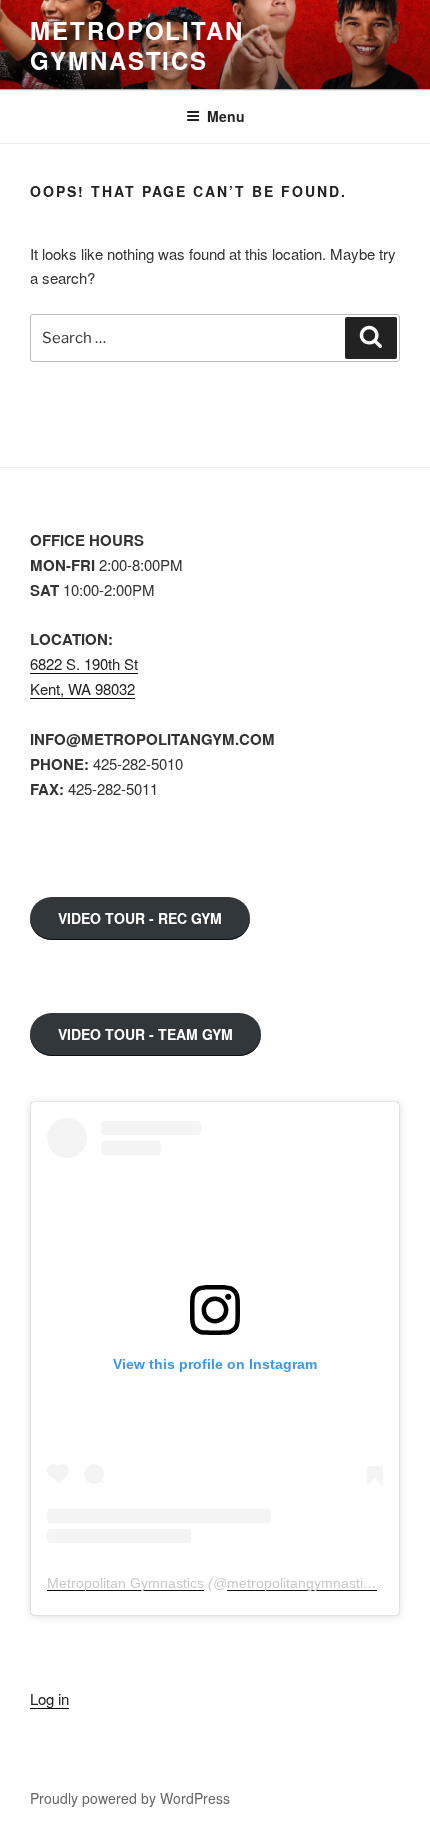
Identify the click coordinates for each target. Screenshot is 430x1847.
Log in (49, 1698)
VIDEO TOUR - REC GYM (140, 918)
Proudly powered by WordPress (130, 1798)
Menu (226, 116)
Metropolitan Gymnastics (137, 45)
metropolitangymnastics (302, 1583)
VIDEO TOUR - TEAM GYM (145, 1034)
